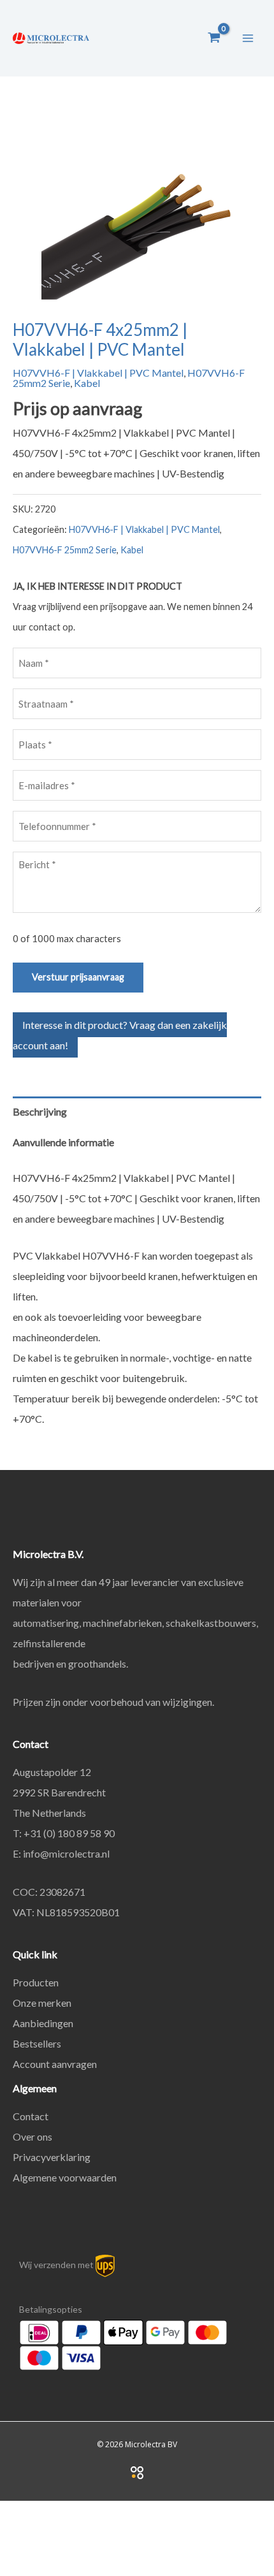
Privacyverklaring (52, 2157)
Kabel (87, 383)
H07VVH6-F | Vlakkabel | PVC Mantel (98, 373)
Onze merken (42, 2003)
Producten (36, 1982)
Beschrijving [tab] (40, 1111)
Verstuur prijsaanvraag (78, 977)
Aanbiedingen (43, 2023)
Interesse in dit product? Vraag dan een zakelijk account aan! (120, 1035)
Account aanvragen (55, 2064)
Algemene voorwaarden (65, 2177)
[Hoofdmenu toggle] (248, 38)
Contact (31, 2116)
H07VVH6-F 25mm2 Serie (65, 550)
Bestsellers (37, 2043)
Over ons (32, 2136)
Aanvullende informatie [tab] (63, 1142)
